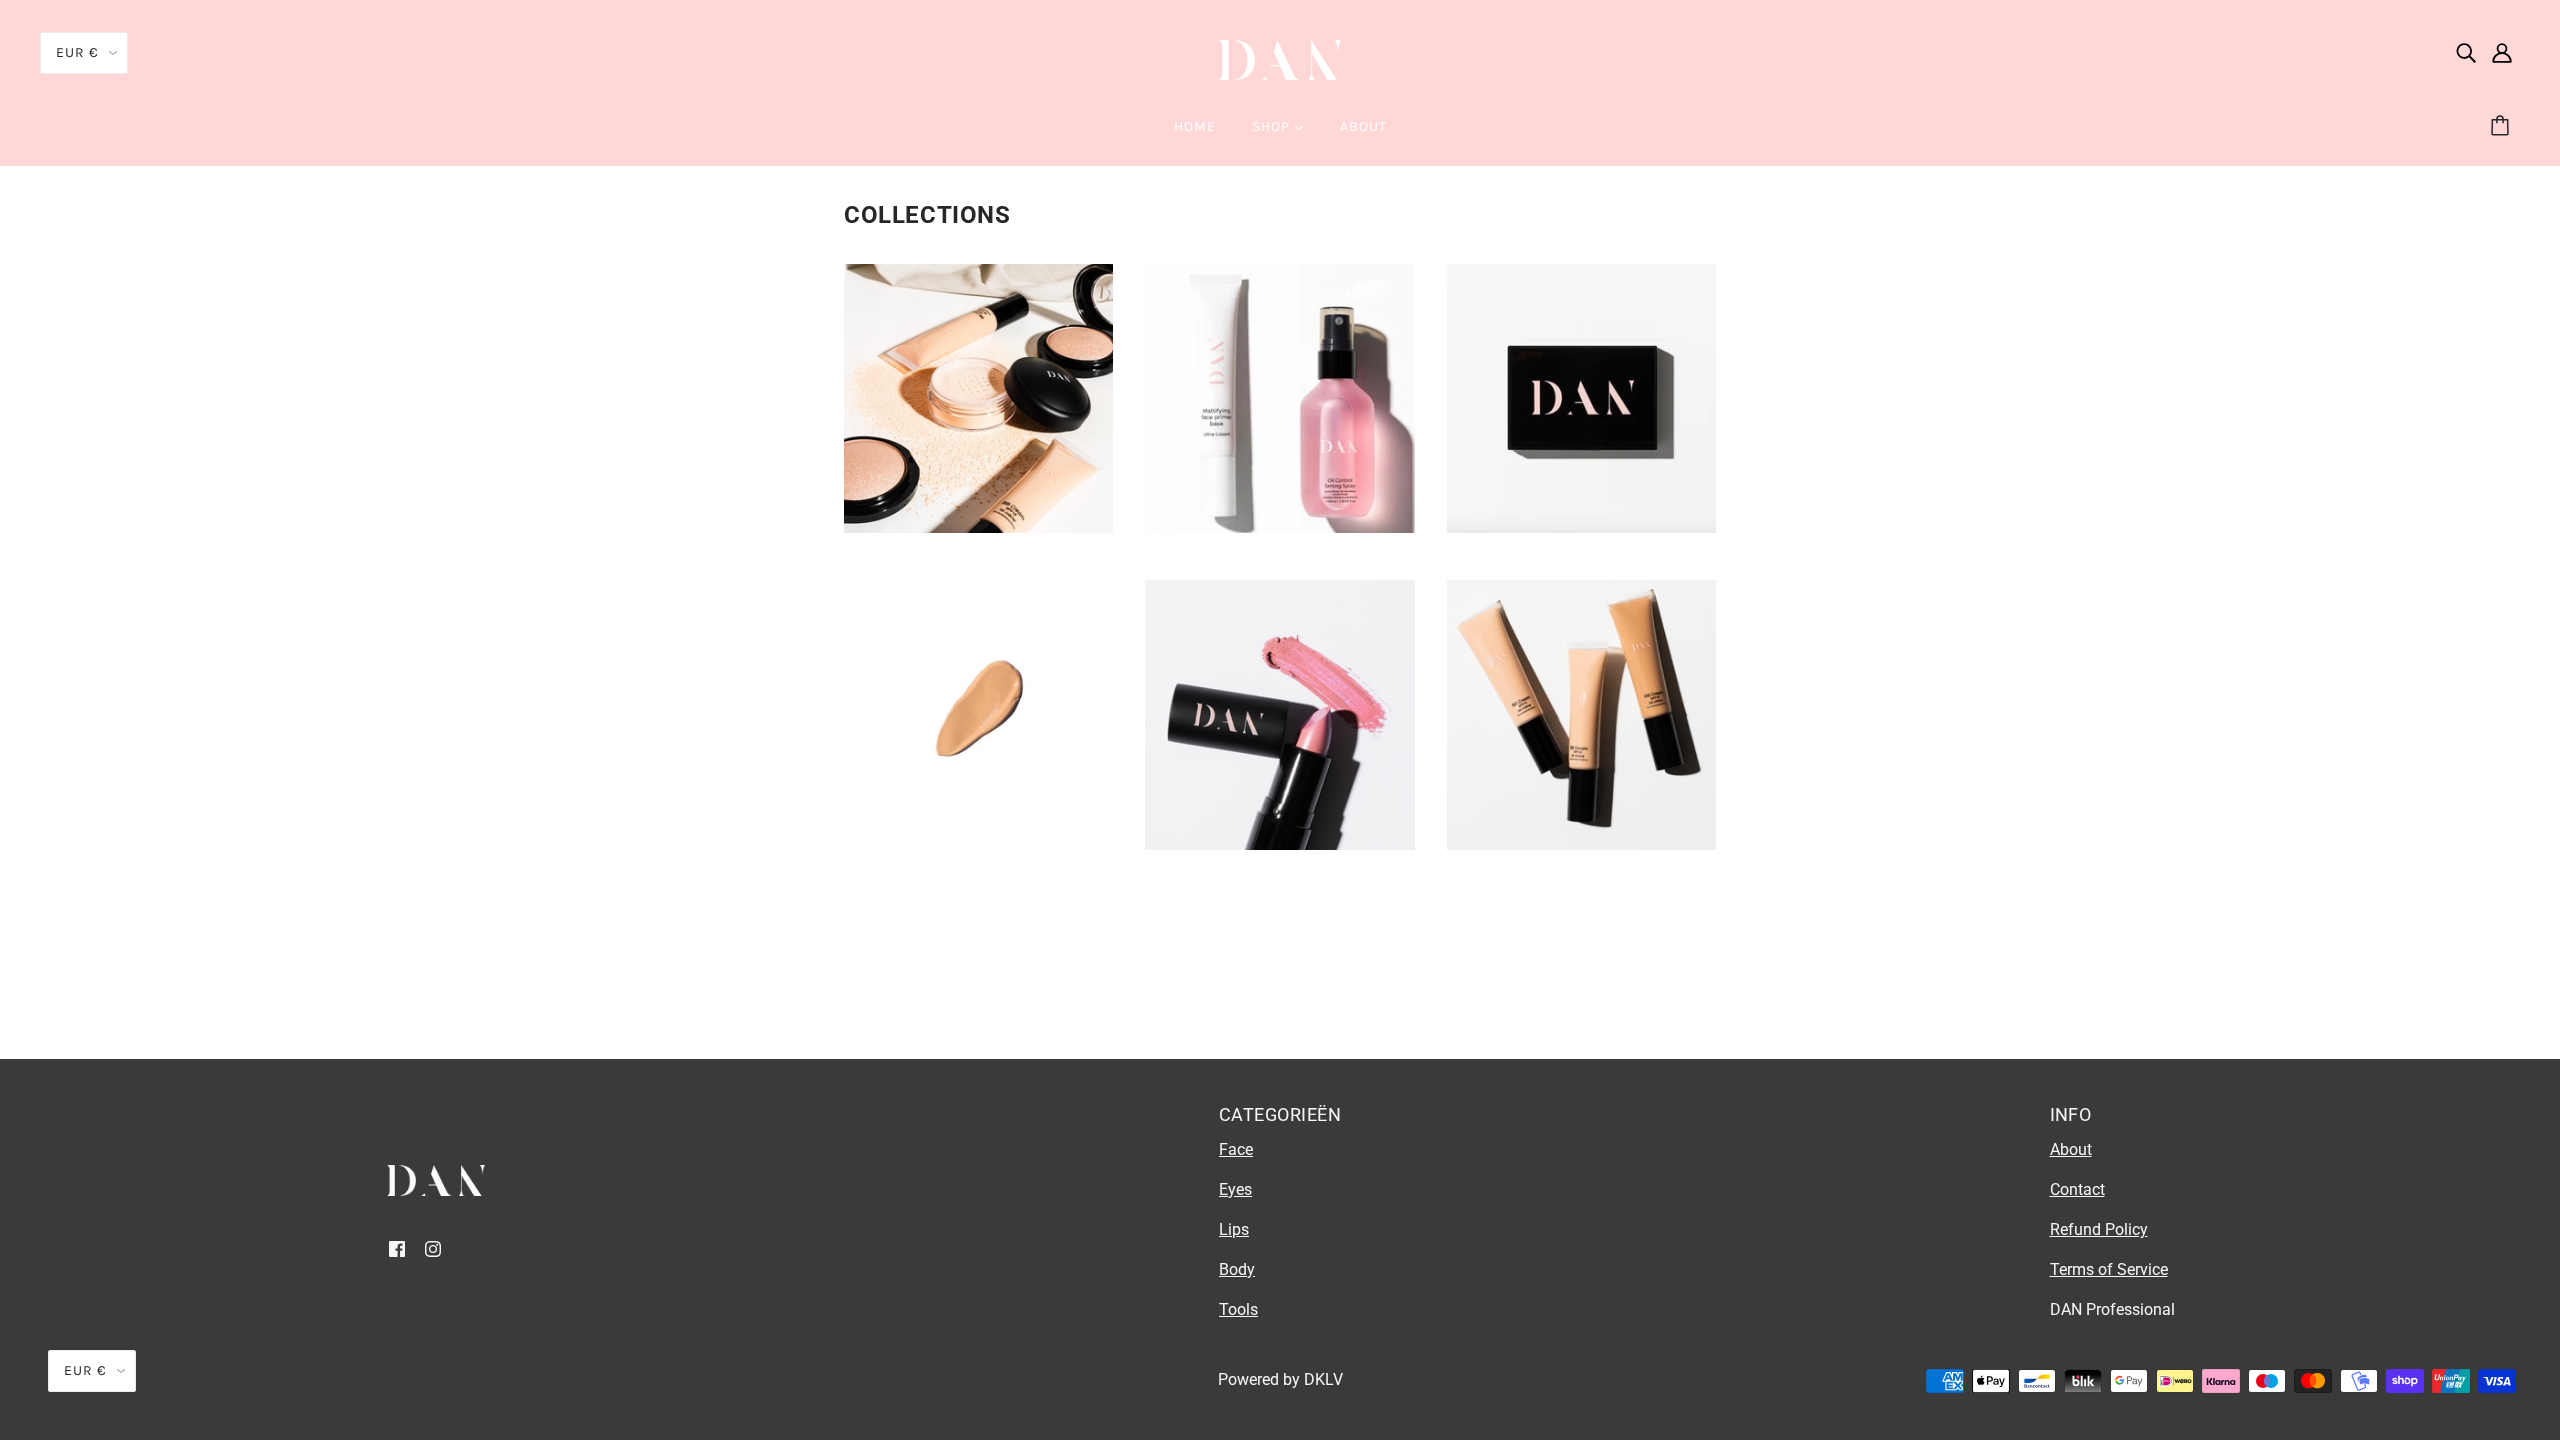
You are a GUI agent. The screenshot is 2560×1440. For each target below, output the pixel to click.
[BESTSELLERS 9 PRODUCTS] (978, 527)
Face (1236, 1149)
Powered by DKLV (1280, 1379)
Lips (1234, 1229)
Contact (2077, 1189)
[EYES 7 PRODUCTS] (1581, 527)
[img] (2466, 52)
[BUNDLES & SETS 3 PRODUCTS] (1279, 527)
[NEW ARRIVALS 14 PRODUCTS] (1581, 844)
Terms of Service (2109, 1269)
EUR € (77, 52)
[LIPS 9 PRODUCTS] (1279, 844)
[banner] (1280, 58)
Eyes (1235, 1189)
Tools (1238, 1309)
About (2071, 1149)
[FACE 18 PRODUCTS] (978, 844)
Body (1237, 1269)
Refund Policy (2099, 1229)
